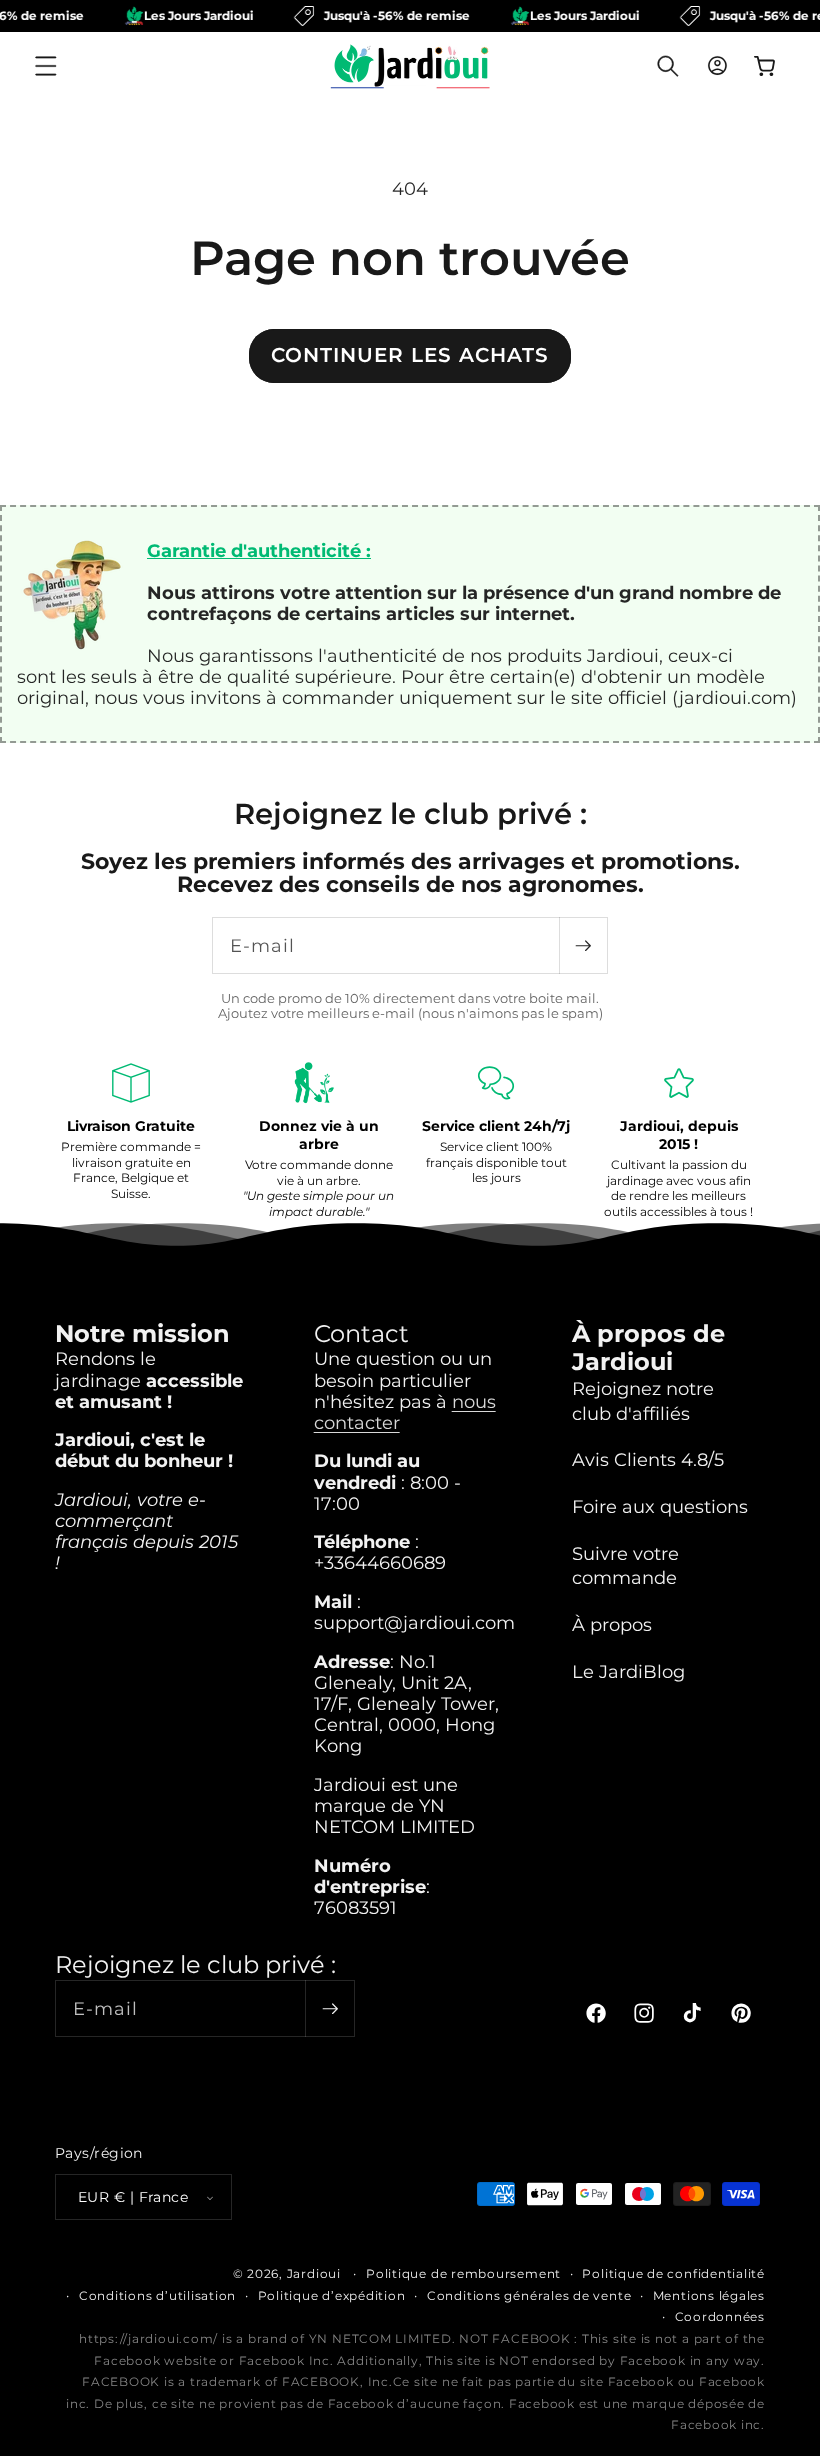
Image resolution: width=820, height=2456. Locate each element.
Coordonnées (720, 2316)
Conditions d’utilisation (157, 2295)
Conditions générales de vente (529, 2295)
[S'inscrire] (583, 945)
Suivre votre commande (625, 1566)
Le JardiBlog (628, 1671)
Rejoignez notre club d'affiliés (643, 1401)
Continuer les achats (410, 355)
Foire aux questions (660, 1506)
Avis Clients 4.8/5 (648, 1459)
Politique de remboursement (463, 2273)
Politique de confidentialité (673, 2273)
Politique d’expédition (332, 2295)
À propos (612, 1624)
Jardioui (314, 2273)
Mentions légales (709, 2295)
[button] (46, 66)
